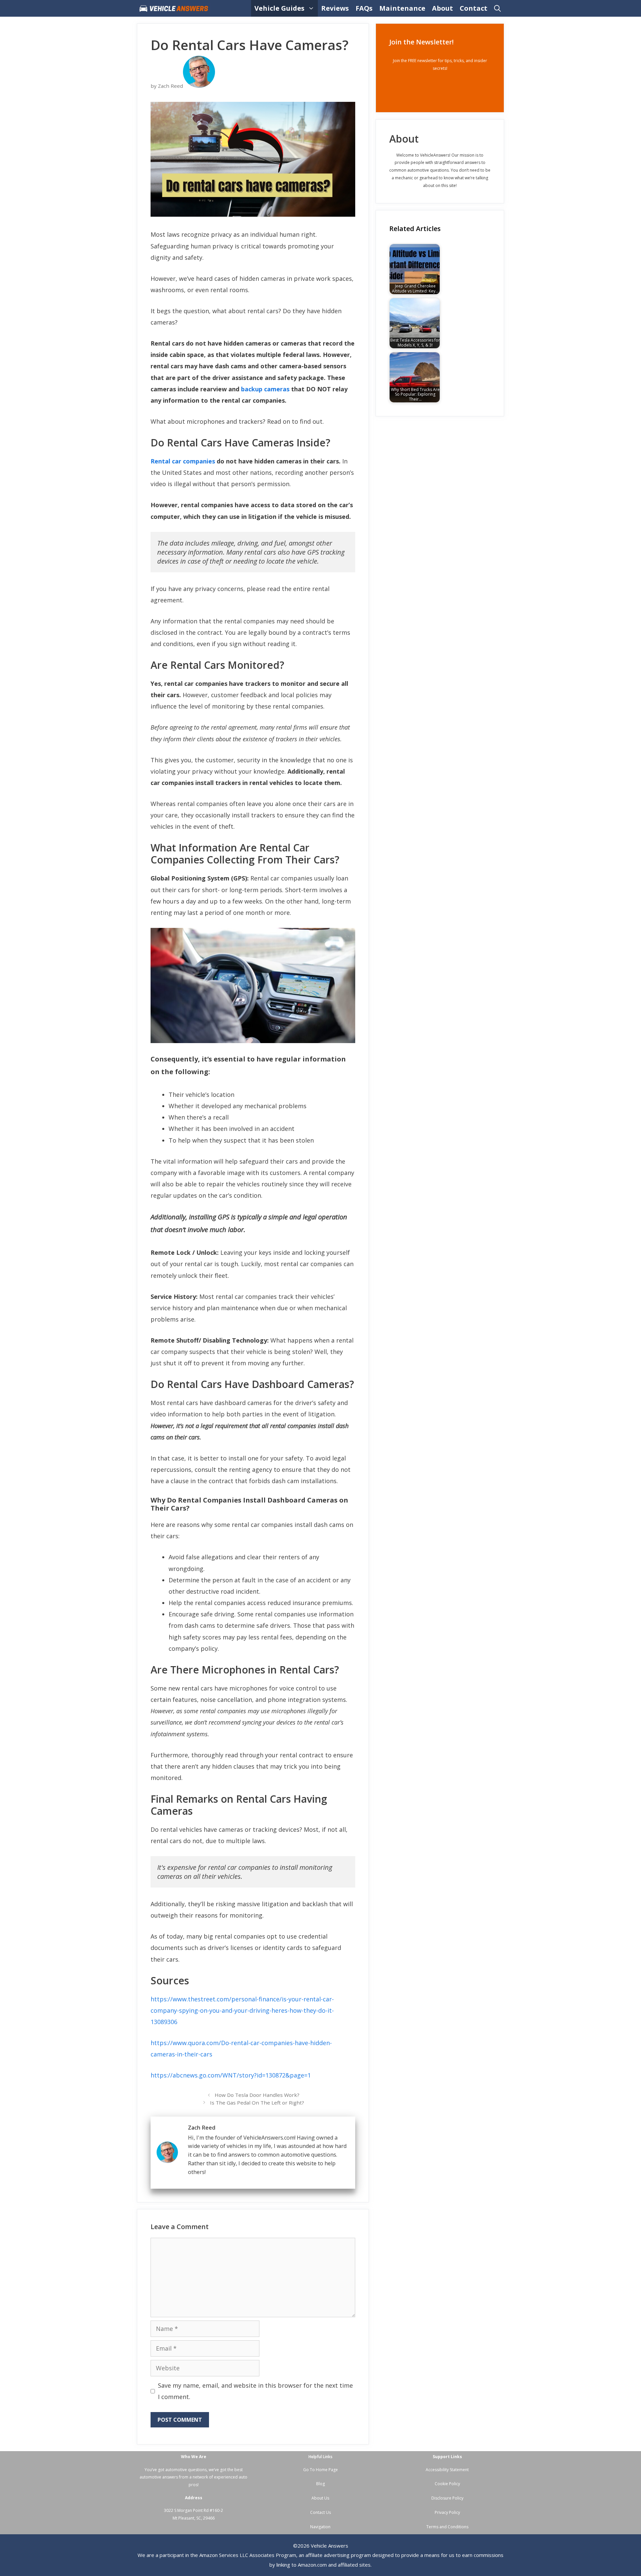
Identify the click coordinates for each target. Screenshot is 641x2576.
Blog (320, 2484)
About (443, 8)
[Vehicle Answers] (175, 8)
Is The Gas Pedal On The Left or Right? (257, 2103)
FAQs (364, 8)
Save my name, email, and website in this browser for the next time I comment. (255, 2391)
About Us (320, 2498)
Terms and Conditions (447, 2527)
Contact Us (320, 2512)
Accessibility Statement (447, 2470)
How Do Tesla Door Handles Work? (257, 2095)
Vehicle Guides (279, 8)
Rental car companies (183, 461)
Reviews (335, 8)
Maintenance (402, 8)
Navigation (320, 2527)
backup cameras (265, 389)
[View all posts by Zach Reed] (199, 86)
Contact (474, 8)
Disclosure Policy (447, 2498)
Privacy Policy (447, 2512)
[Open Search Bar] (497, 8)
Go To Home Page (320, 2470)
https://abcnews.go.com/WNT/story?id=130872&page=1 (231, 2075)
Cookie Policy (447, 2484)
